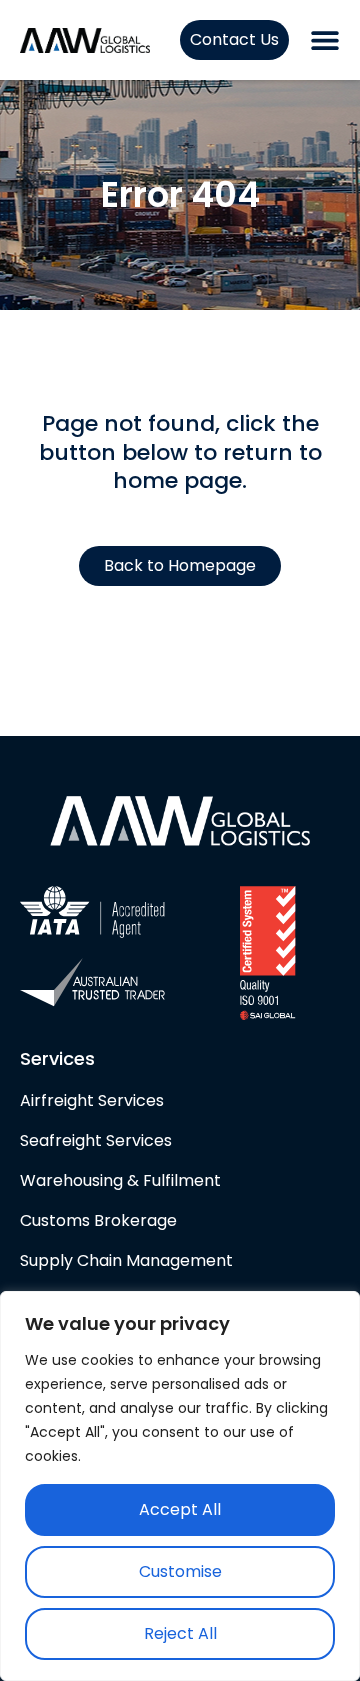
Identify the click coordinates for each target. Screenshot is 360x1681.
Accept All (180, 1509)
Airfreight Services (92, 1100)
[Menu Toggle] (325, 40)
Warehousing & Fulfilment (120, 1180)
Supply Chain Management (130, 1260)
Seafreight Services (96, 1140)
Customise (180, 1571)
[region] (180, 1486)
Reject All (180, 1633)
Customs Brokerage (98, 1220)
